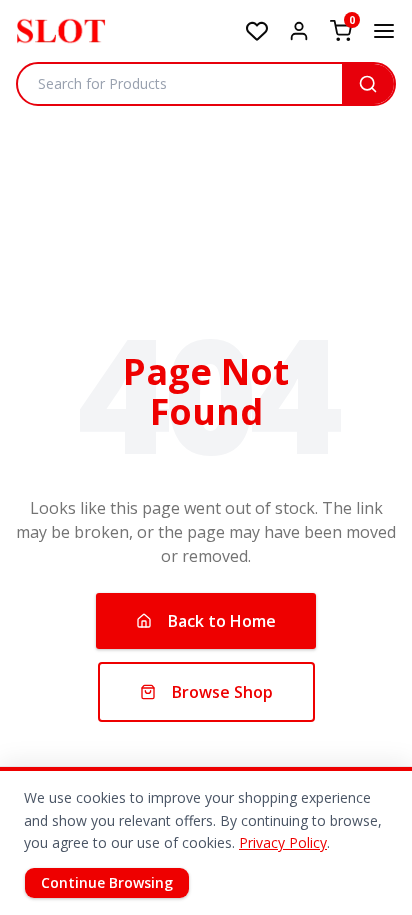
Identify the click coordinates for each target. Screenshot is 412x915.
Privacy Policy (283, 842)
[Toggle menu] (384, 31)
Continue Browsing (107, 882)
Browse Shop (222, 692)
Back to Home (222, 621)
